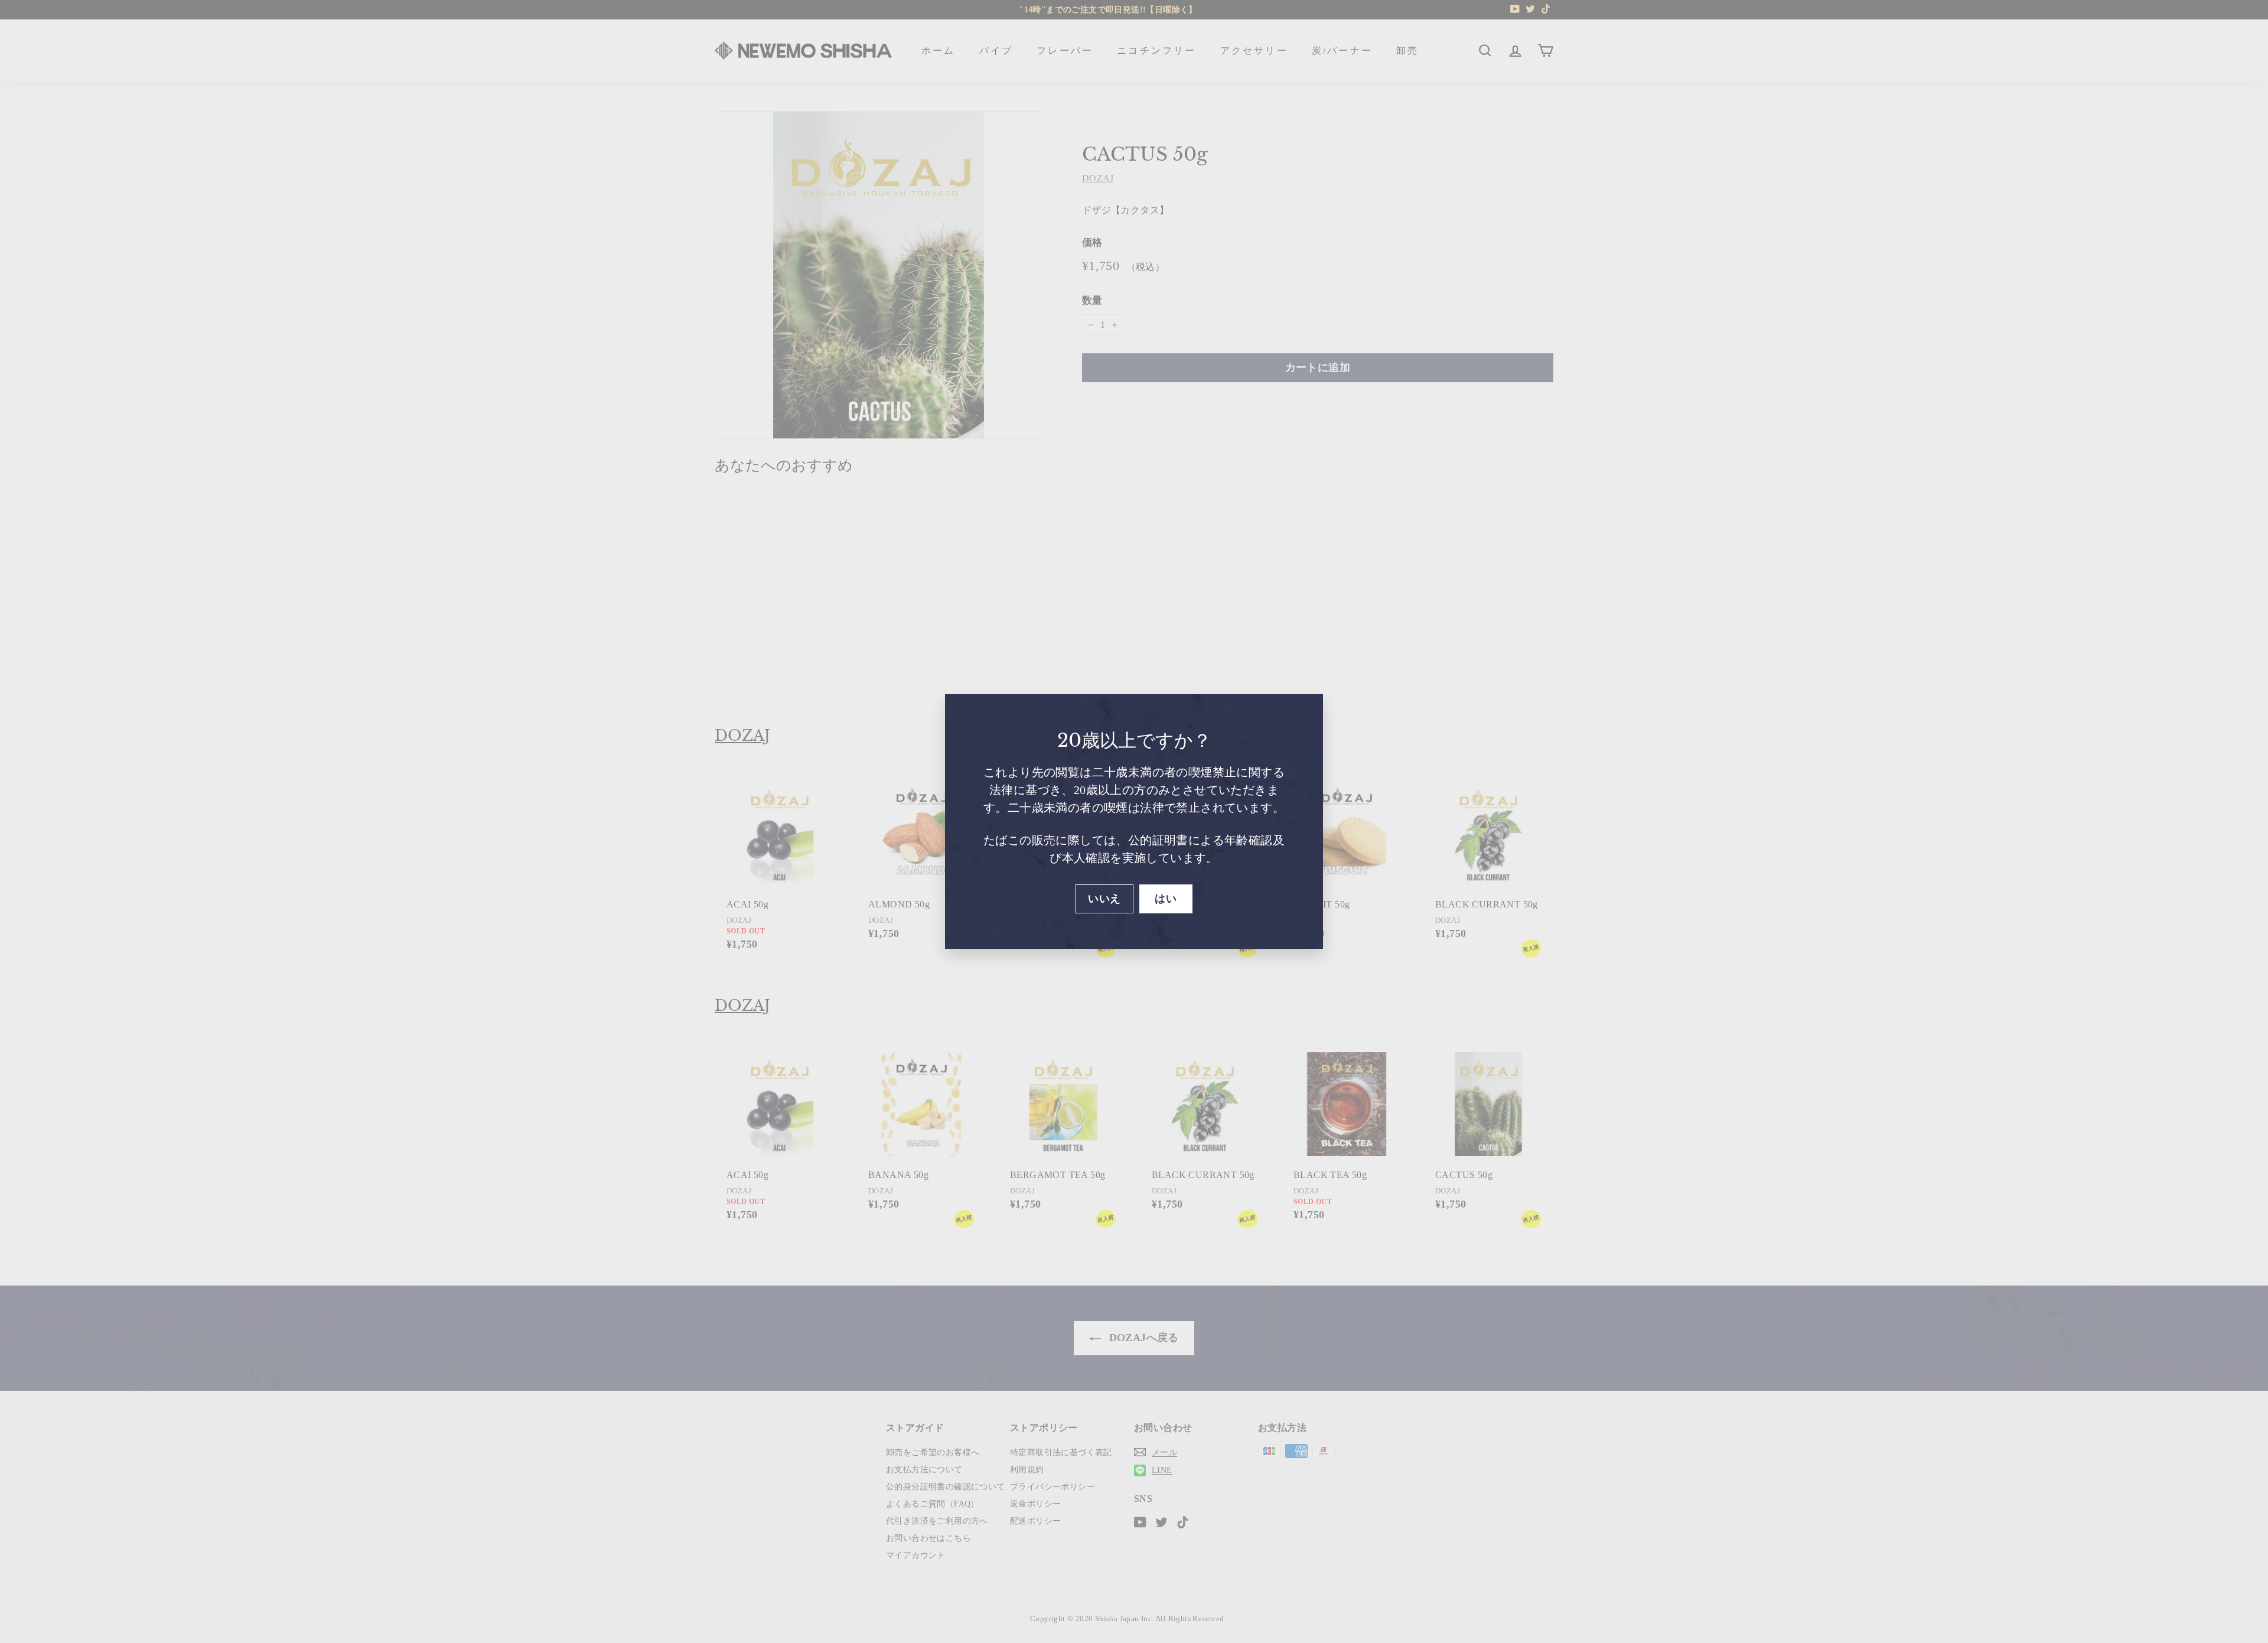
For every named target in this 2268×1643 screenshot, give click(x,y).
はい (1166, 899)
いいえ (1104, 899)
